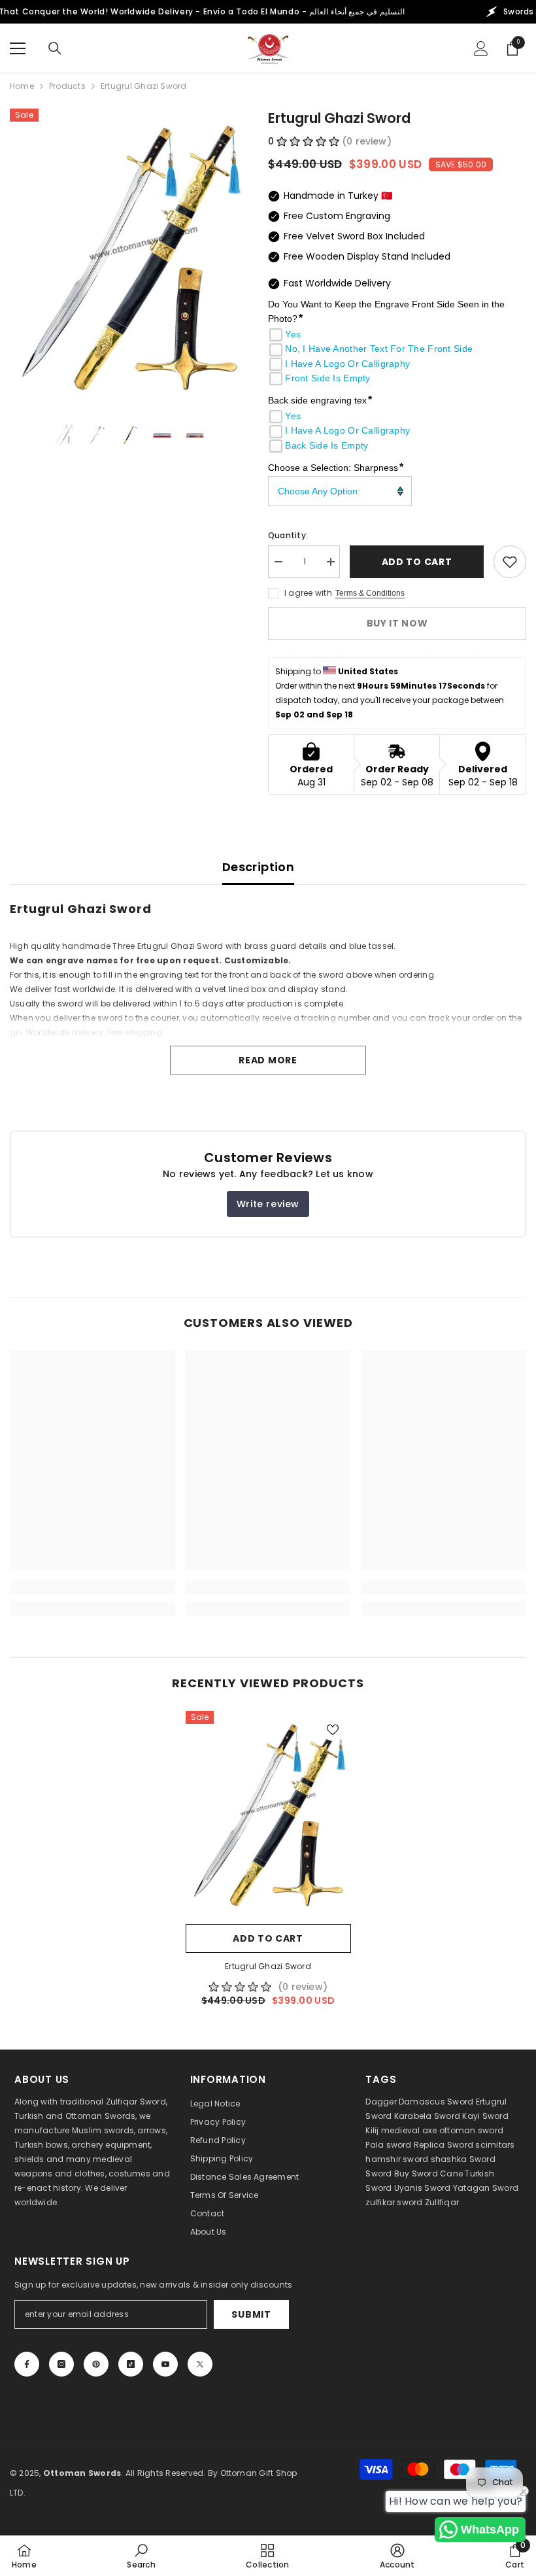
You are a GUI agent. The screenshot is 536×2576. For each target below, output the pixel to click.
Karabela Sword (427, 2116)
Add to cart (417, 562)
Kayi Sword (485, 2116)
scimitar (493, 2145)
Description (258, 867)
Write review (268, 1204)
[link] (92, 1587)
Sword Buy (387, 2173)
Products (67, 86)
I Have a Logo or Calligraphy (347, 364)
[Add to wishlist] (510, 562)
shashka (449, 2159)
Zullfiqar (442, 2202)
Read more (268, 1060)
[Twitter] (200, 2364)
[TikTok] (131, 2364)
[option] (129, 258)
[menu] (18, 48)
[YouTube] (165, 2364)
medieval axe (409, 2130)
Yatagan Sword (486, 2188)
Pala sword (388, 2145)
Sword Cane (437, 2173)
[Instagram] (61, 2364)
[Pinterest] (96, 2364)
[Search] (55, 48)
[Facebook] (27, 2364)
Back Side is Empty (327, 445)
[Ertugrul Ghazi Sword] (268, 1814)
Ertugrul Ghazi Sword (268, 1966)
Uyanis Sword (423, 2188)
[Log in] (481, 48)
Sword (482, 2159)
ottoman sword (471, 2130)
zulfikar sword (394, 2202)
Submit (251, 2314)
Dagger (381, 2102)
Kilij (372, 2130)
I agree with (308, 593)
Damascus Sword (436, 2102)
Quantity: (288, 535)
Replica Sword (444, 2145)
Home (22, 86)
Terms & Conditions (370, 593)
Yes (293, 334)
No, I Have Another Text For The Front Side (379, 349)
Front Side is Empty (327, 378)
